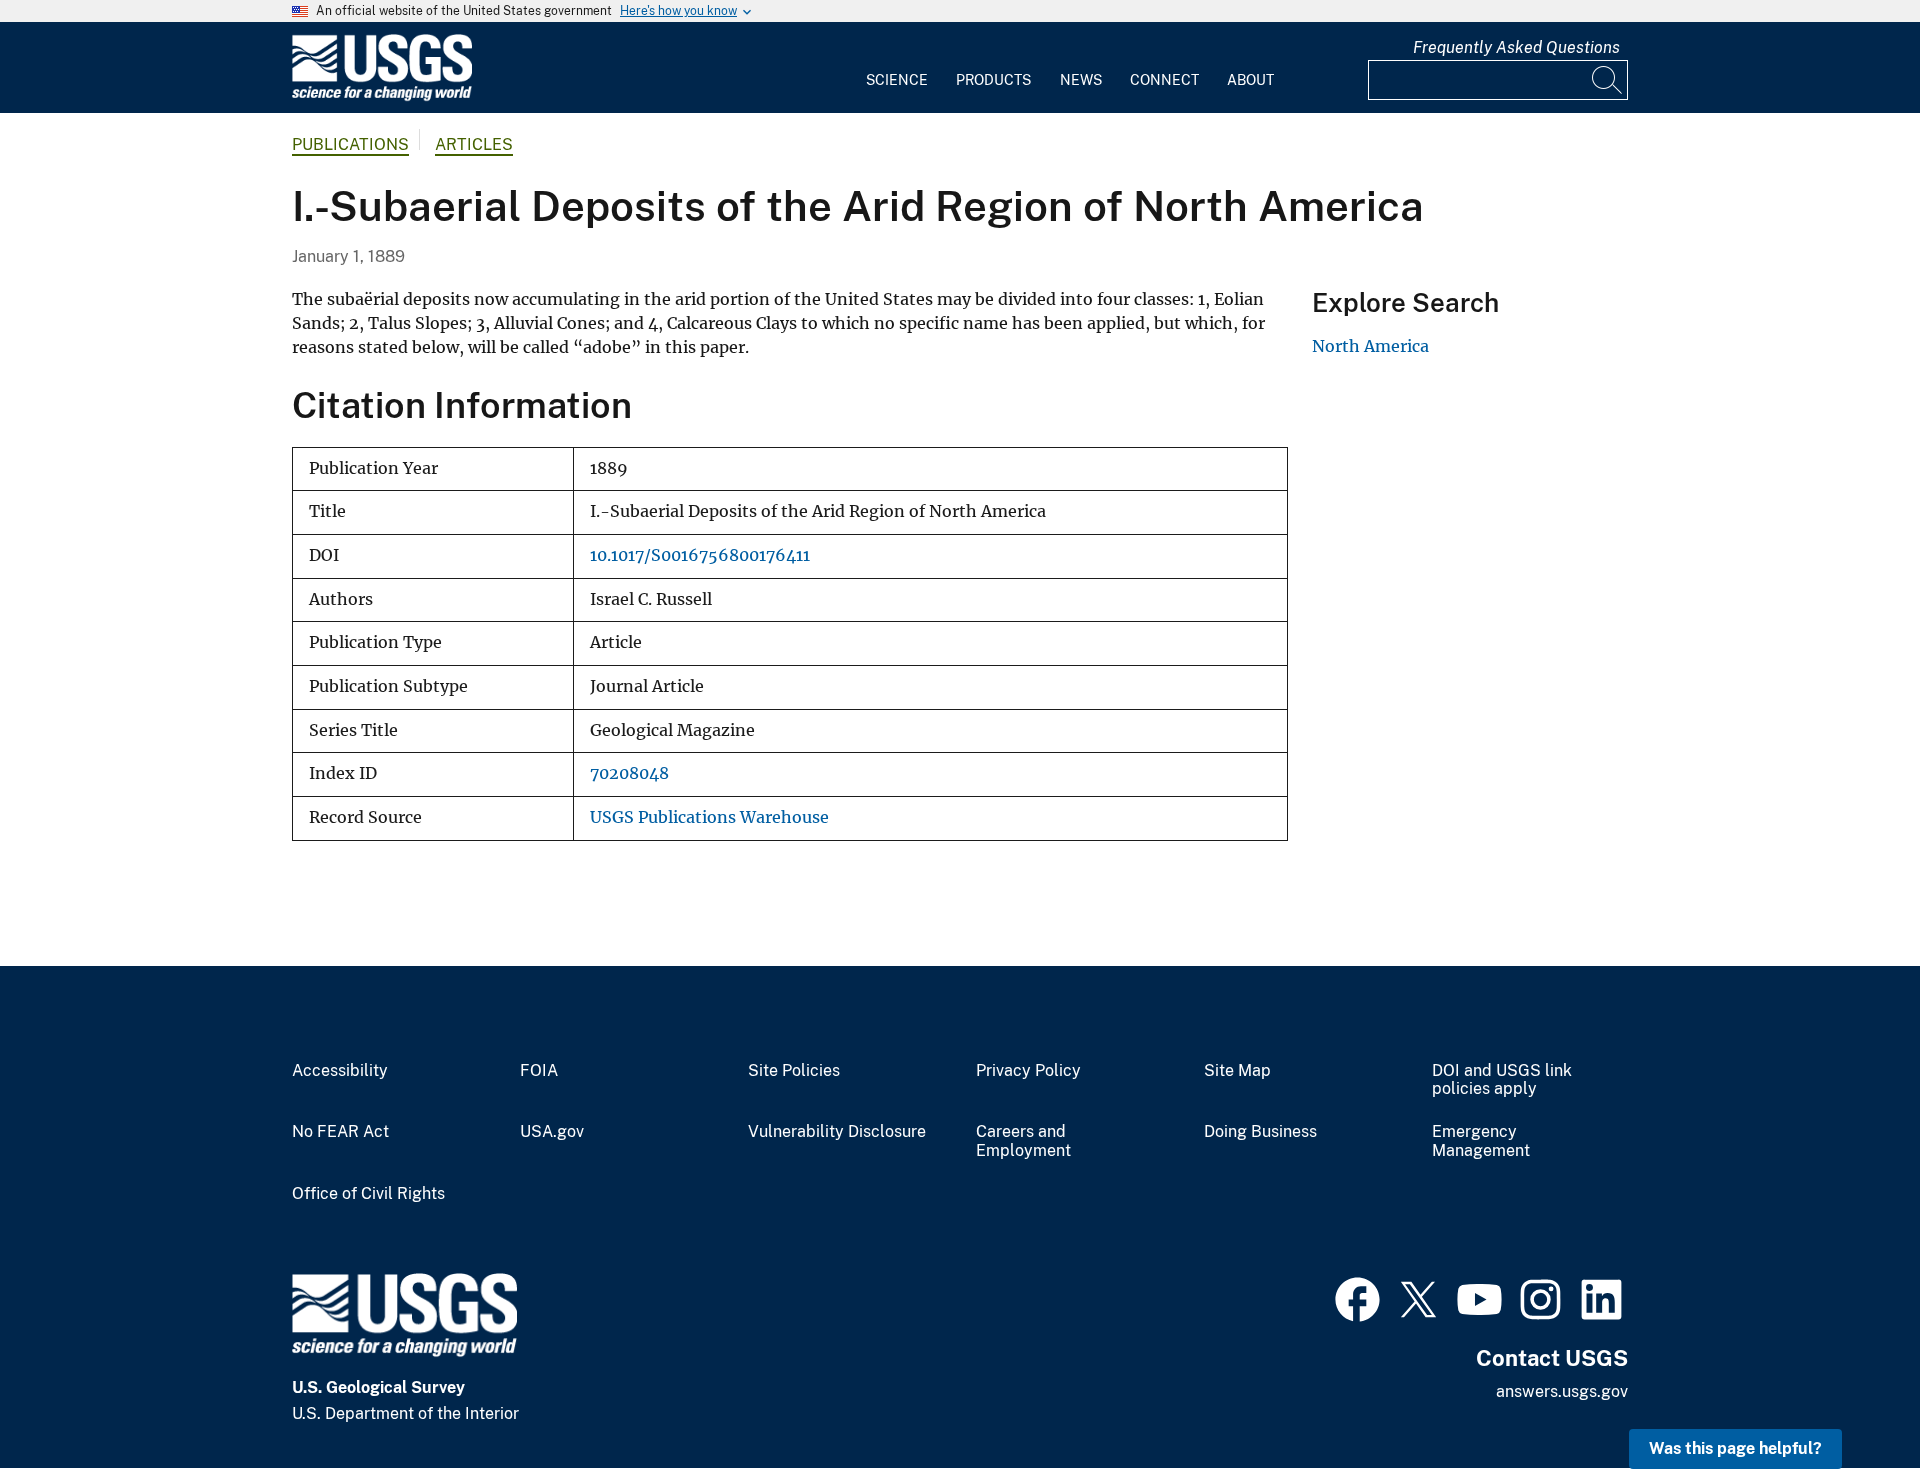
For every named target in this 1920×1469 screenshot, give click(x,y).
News (1081, 80)
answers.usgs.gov (1562, 1391)
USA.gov (552, 1132)
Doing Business (1260, 1132)
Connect (1164, 80)
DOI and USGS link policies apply (1502, 1080)
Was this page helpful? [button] (1735, 1448)
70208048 (629, 773)
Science (897, 80)
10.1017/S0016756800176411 (700, 555)
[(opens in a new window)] (1357, 1297)
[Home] (382, 96)
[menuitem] (897, 68)
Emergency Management (1481, 1141)
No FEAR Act (340, 1132)
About (1250, 80)
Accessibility (340, 1071)
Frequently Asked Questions (1516, 47)
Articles (474, 144)
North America (1370, 346)
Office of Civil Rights (368, 1194)
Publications (350, 144)
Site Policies (794, 1071)
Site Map (1237, 1071)
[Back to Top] (1847, 1396)
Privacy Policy (1028, 1071)
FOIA (539, 1071)
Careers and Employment (1023, 1141)
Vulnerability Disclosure (837, 1132)
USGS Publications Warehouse (709, 817)
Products (993, 80)
